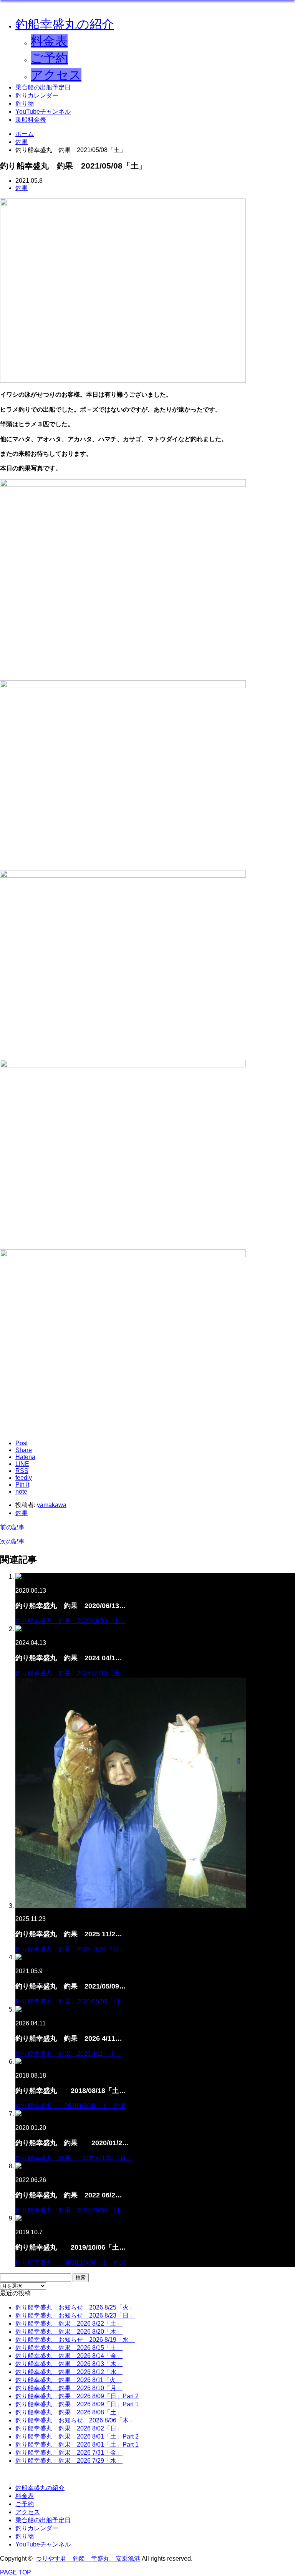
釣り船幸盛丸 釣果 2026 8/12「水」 (69, 2372)
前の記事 (12, 1527)
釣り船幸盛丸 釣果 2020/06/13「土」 (71, 1621)
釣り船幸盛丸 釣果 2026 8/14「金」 (69, 2356)
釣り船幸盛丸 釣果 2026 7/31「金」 (69, 2453)
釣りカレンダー (37, 95)
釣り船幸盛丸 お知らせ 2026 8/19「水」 (75, 2340)
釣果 (22, 188)
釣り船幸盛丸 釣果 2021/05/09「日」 (71, 2001)
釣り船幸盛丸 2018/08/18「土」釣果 (71, 2106)
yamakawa (52, 1505)
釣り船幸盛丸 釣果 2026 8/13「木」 (69, 2364)
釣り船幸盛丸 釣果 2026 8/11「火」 (69, 2380)
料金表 (49, 41)
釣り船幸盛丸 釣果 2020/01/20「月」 (74, 2158)
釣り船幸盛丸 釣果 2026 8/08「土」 (69, 2412)
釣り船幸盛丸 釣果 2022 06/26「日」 (71, 2210)
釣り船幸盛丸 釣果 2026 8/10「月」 (69, 2388)
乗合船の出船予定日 (43, 87)
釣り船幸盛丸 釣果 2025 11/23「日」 (70, 1949)
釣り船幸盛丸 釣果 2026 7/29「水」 (69, 2461)
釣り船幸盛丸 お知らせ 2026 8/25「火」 (75, 2307)
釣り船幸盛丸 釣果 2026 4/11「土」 (69, 2054)
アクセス (56, 75)
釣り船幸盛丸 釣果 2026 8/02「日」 (69, 2428)
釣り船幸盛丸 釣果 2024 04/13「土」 (71, 1673)
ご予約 (49, 58)
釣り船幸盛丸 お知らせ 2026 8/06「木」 (75, 2420)
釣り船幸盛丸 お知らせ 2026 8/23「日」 (75, 2315)
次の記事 (12, 1541)
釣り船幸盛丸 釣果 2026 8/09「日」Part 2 (77, 2396)
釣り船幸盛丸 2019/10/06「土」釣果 (71, 2262)
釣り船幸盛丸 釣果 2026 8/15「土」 (69, 2348)
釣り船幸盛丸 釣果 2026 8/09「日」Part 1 (77, 2404)
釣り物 (25, 103)
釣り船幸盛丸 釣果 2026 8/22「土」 (69, 2324)
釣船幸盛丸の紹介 (65, 24)
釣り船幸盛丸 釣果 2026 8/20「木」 (69, 2332)
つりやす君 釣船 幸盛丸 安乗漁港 (88, 2559)
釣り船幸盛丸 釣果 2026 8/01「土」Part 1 (77, 2444)
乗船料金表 (31, 120)
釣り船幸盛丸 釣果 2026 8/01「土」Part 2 (77, 2436)
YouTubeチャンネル (43, 112)
